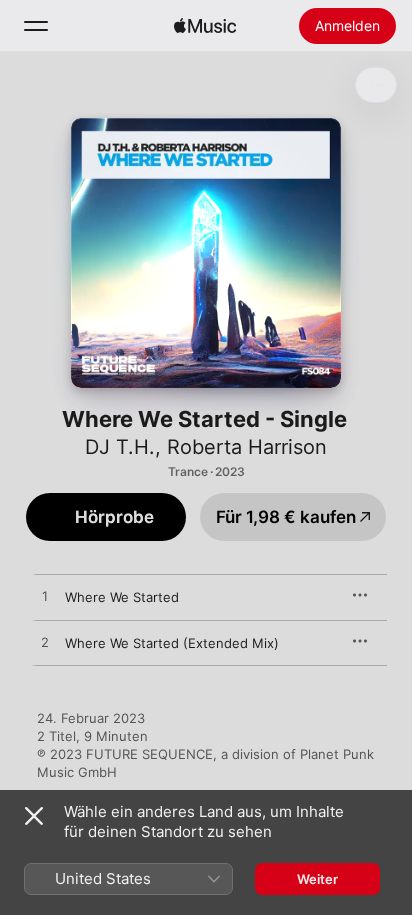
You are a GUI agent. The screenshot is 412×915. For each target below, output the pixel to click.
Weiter (317, 879)
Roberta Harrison (247, 447)
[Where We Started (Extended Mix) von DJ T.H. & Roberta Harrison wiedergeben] (45, 643)
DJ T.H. (120, 447)
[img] (205, 26)
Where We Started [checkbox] (122, 597)
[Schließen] (34, 816)
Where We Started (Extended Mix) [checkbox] (172, 643)
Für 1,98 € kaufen (286, 517)
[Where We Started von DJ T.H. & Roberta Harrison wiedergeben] (45, 597)
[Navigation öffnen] (36, 26)
